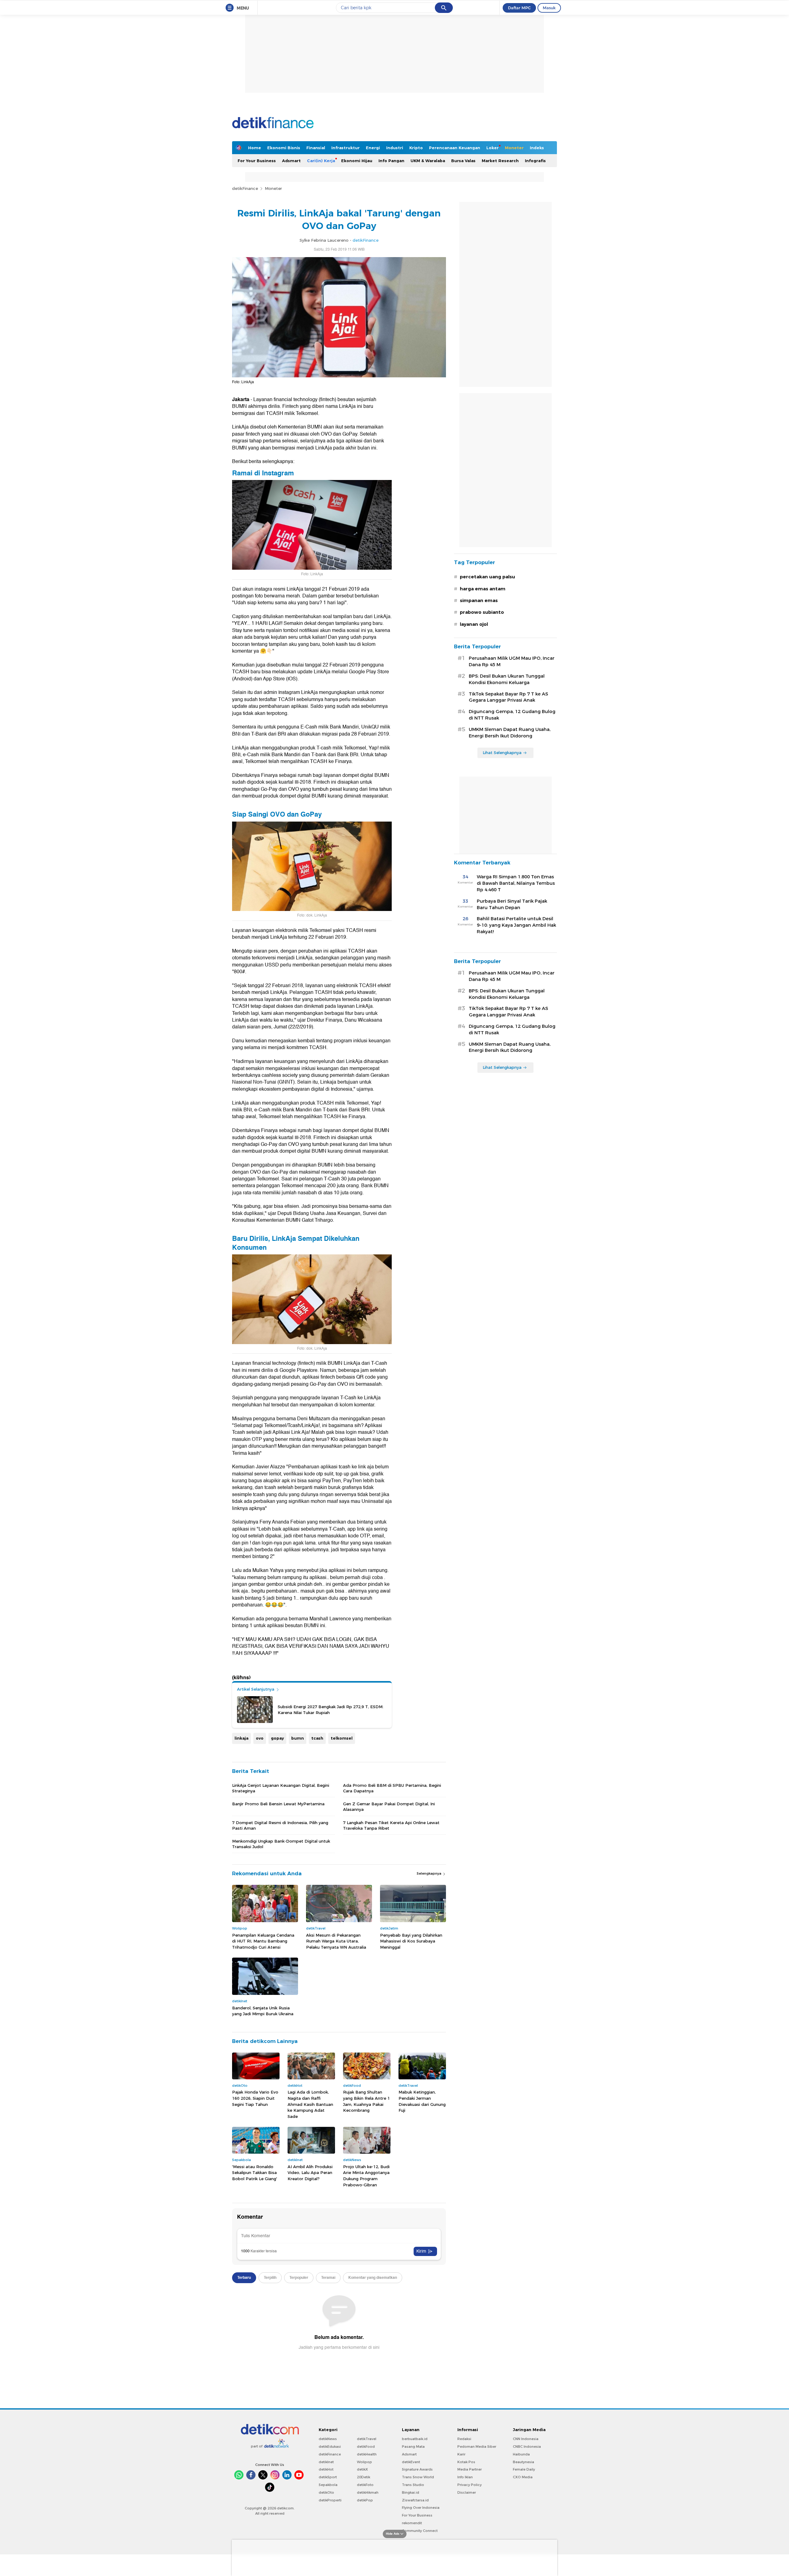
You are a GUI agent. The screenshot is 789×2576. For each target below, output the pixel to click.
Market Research (500, 161)
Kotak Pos (466, 2462)
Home (255, 148)
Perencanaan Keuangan (455, 148)
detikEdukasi (330, 2447)
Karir (461, 2454)
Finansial (316, 148)
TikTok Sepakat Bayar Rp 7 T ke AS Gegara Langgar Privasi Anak (508, 697)
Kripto (416, 148)
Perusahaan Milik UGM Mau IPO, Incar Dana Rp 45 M (512, 661)
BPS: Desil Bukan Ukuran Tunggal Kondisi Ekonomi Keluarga (507, 679)
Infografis (535, 161)
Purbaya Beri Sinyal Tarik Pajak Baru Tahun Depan (512, 904)
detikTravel (367, 2439)
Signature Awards (417, 2469)
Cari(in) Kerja (321, 161)
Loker (493, 148)
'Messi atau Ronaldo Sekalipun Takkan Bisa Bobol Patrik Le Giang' (255, 2173)
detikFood (366, 2447)
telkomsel (342, 1738)
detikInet (326, 2462)
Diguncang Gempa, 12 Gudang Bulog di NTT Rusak (512, 715)
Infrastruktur (345, 148)
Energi (373, 148)
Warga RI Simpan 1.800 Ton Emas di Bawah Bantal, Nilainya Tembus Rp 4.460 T (516, 883)
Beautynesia (523, 2462)
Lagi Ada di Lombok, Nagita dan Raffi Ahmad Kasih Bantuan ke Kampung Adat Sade (310, 2104)
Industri (395, 148)
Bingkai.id (411, 2492)
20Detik (364, 2477)
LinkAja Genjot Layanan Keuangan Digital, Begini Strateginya (281, 1788)
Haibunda (521, 2454)
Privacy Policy (470, 2485)
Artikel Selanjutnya (256, 1689)
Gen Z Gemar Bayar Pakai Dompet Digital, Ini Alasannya (389, 1807)
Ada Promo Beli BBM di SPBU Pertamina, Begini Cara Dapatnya (392, 1788)
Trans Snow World (418, 2477)
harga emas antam (483, 589)
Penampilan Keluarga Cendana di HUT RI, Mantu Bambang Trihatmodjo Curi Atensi (263, 1941)
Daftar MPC (519, 8)
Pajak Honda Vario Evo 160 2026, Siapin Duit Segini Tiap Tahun (255, 2098)
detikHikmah (368, 2492)
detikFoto (365, 2485)
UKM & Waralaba (428, 161)
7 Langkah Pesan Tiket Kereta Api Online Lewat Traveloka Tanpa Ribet (391, 1825)
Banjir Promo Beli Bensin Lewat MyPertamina (278, 1804)
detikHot (326, 2469)
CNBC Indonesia (527, 2447)
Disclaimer (467, 2492)
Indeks (537, 148)
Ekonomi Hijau (357, 161)
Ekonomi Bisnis (284, 148)
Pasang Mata (413, 2447)
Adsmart (291, 161)
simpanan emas (479, 601)
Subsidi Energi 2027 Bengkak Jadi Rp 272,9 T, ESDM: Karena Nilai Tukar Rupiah (331, 1709)
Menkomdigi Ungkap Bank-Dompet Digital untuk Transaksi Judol (281, 1844)
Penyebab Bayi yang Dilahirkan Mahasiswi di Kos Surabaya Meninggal (411, 1941)
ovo (260, 1738)
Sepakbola (328, 2485)
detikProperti (330, 2500)
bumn (298, 1738)
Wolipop (364, 2462)
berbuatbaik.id (415, 2439)
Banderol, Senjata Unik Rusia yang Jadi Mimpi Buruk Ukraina (263, 2011)
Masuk (549, 8)
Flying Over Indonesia (421, 2508)
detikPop (365, 2500)
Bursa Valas (463, 161)
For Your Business (257, 161)
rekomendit (412, 2523)
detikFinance (245, 188)
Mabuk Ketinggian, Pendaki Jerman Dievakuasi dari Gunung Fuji (422, 2101)
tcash (317, 1738)
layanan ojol (474, 624)
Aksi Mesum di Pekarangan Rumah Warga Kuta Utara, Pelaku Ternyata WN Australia (336, 1941)
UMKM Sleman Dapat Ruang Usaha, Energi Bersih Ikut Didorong (510, 733)
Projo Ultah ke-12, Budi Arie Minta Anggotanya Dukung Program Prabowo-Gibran (366, 2176)
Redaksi (464, 2439)
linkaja (241, 1738)
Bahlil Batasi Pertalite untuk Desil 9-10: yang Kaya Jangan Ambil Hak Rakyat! (516, 925)
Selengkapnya (429, 1873)
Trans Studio (413, 2485)
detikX (362, 2469)
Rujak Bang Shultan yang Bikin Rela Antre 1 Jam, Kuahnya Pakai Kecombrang (366, 2101)
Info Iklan (465, 2477)
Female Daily (524, 2469)
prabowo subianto (482, 612)
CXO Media (523, 2477)
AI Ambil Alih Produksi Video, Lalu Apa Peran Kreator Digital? (310, 2173)
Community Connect (420, 2531)
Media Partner (470, 2469)
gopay (277, 1738)
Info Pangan (391, 161)
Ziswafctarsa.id (415, 2500)
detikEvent (411, 2462)
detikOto (326, 2492)
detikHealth (367, 2454)
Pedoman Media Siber (477, 2447)
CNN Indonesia (526, 2439)
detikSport (328, 2477)
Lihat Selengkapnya (502, 753)
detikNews (328, 2439)
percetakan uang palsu (487, 577)
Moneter (514, 148)
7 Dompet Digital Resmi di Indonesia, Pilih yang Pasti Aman (280, 1825)
